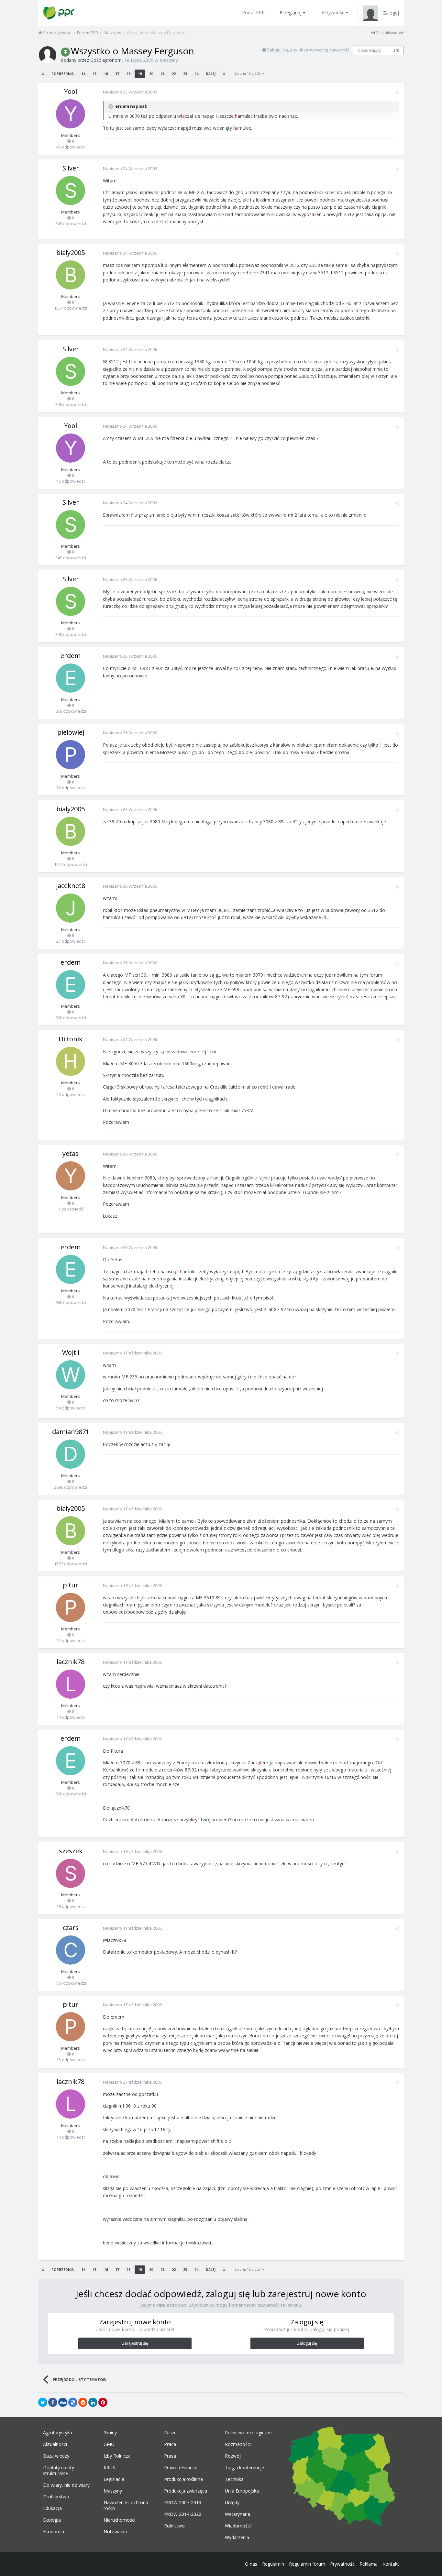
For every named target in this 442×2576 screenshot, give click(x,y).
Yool (71, 91)
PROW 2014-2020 (183, 2514)
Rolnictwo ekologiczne (248, 2433)
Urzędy (232, 2503)
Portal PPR (253, 12)
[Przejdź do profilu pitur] (71, 1607)
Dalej (211, 74)
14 (83, 74)
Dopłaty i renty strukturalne (59, 2471)
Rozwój (233, 2456)
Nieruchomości (119, 2520)
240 (396, 50)
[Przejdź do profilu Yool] (71, 114)
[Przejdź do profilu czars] (71, 1950)
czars (71, 1928)
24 (196, 74)
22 (174, 74)
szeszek (71, 1851)
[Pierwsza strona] (43, 74)
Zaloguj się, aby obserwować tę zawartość (308, 50)
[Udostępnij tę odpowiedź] (397, 93)
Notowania (115, 2532)
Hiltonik (71, 1039)
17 (117, 74)
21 (162, 74)
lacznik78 (71, 1662)
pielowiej (71, 732)
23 (185, 74)
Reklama (369, 2564)
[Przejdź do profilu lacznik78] (71, 1684)
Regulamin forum (307, 2564)
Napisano (130, 92)
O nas (251, 2564)
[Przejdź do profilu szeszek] (71, 1873)
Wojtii (71, 1352)
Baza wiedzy (56, 2456)
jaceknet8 (71, 886)
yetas (71, 1153)
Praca (170, 2444)
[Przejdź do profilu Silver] (71, 191)
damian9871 (71, 1432)
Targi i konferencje (244, 2468)
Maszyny (169, 60)
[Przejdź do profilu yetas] (71, 1176)
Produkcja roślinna (183, 2479)
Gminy (110, 2433)
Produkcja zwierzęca (186, 2491)
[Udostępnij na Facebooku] (53, 2402)
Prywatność (342, 2564)
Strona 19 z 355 (249, 73)
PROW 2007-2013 (183, 2503)
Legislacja (114, 2479)
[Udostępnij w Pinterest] (103, 2402)
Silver (71, 168)
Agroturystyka (58, 2433)
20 (151, 74)
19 (140, 74)
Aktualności (55, 2444)
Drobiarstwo (56, 2497)
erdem (71, 656)
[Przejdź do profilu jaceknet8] (71, 908)
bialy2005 (71, 252)
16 (106, 74)
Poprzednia (63, 74)
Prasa (170, 2456)
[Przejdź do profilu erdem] (71, 678)
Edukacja (52, 2508)
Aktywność (333, 12)
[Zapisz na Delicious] (73, 2402)
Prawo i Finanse (181, 2468)
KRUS (109, 2468)
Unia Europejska (242, 2491)
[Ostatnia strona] (224, 74)
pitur (71, 1585)
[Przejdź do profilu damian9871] (71, 1454)
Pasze (170, 2433)
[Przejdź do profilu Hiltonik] (71, 1061)
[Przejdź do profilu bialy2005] (71, 275)
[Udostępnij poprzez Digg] (63, 2402)
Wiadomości (238, 2526)
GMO (109, 2444)
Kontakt (391, 2564)
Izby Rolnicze (117, 2456)
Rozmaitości (238, 2444)
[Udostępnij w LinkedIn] (93, 2402)
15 (94, 74)
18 (128, 74)
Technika (234, 2479)
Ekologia (52, 2520)
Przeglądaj (291, 12)
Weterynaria (238, 2514)
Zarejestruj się (135, 2343)
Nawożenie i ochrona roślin (126, 2505)
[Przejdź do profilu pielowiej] (71, 755)
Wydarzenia (237, 2538)
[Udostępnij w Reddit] (83, 2402)
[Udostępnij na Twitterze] (43, 2402)
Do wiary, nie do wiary (66, 2485)
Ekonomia (54, 2532)
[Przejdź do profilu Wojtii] (71, 1375)
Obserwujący (369, 50)
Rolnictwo (174, 2526)
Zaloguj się (307, 2343)
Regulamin (273, 2564)
